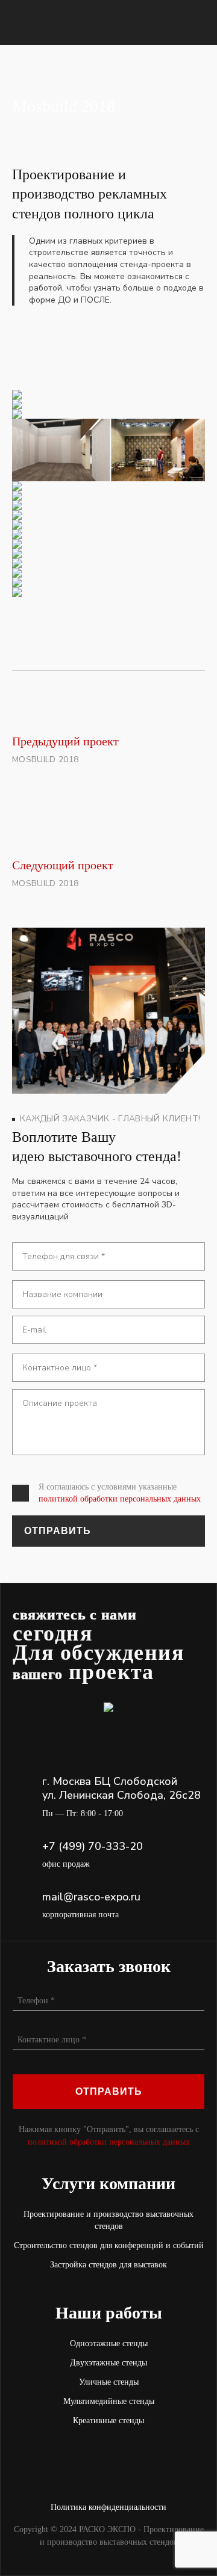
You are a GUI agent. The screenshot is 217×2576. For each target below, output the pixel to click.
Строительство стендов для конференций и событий (109, 2245)
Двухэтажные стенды (108, 2363)
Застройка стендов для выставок (108, 2265)
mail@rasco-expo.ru (91, 1897)
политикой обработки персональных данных (120, 1499)
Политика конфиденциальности (108, 2507)
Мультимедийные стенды (109, 2401)
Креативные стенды (108, 2420)
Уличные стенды (109, 2382)
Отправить (58, 1531)
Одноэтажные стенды (109, 2343)
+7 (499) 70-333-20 (93, 1847)
